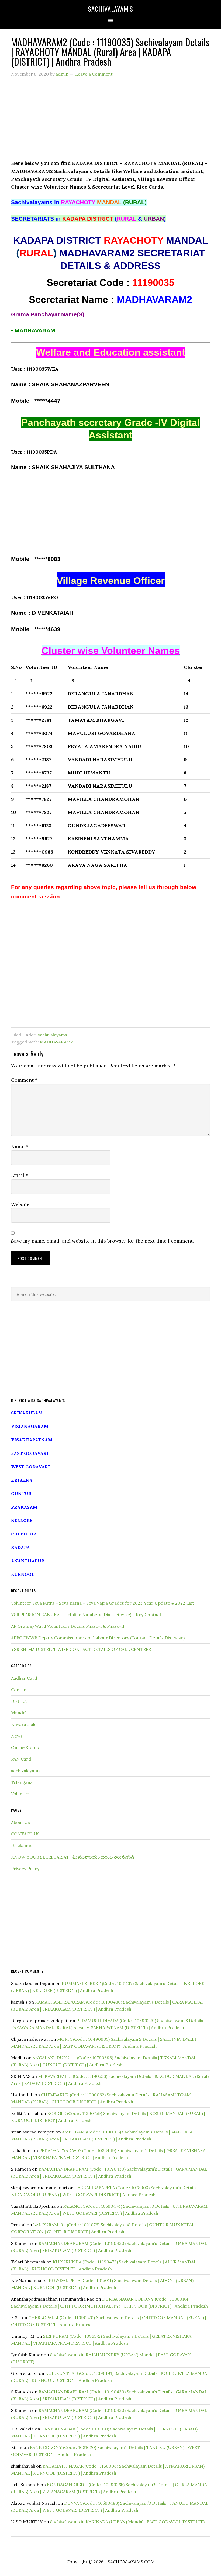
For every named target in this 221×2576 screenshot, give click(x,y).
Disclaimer (22, 1845)
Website (20, 1204)
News (17, 1736)
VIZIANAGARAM (30, 1426)
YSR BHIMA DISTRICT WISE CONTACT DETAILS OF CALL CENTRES (81, 1649)
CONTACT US (25, 1834)
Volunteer (21, 1794)
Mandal (19, 1713)
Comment (24, 1080)
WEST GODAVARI (30, 1467)
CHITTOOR (24, 1534)
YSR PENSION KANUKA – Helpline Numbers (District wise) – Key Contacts (87, 1615)
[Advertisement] (110, 122)
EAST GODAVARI (30, 1453)
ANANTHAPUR (28, 1561)
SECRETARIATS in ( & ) (88, 219)
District (19, 1701)
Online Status (25, 1747)
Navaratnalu (24, 1724)
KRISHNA (22, 1480)
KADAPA (20, 1547)
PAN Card (21, 1759)
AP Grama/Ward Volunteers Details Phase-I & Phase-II (68, 1626)
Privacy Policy (25, 1869)
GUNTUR (21, 1494)
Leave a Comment (94, 74)
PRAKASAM (24, 1507)
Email (20, 1175)
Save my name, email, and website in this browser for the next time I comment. (102, 1241)
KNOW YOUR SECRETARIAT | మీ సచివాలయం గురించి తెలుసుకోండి (73, 1857)
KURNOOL (23, 1574)
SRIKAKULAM (27, 1413)
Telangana (22, 1782)
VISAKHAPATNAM (32, 1440)
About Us (20, 1822)
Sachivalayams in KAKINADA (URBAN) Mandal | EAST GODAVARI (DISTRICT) (127, 2522)
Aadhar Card (24, 1678)
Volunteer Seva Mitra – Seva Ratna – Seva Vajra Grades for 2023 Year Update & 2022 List (103, 1603)
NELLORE (22, 1520)
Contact (20, 1690)
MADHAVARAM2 (56, 1042)
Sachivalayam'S (110, 9)
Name (20, 1146)
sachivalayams (52, 1035)
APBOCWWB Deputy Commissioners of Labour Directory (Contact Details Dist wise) (98, 1638)
